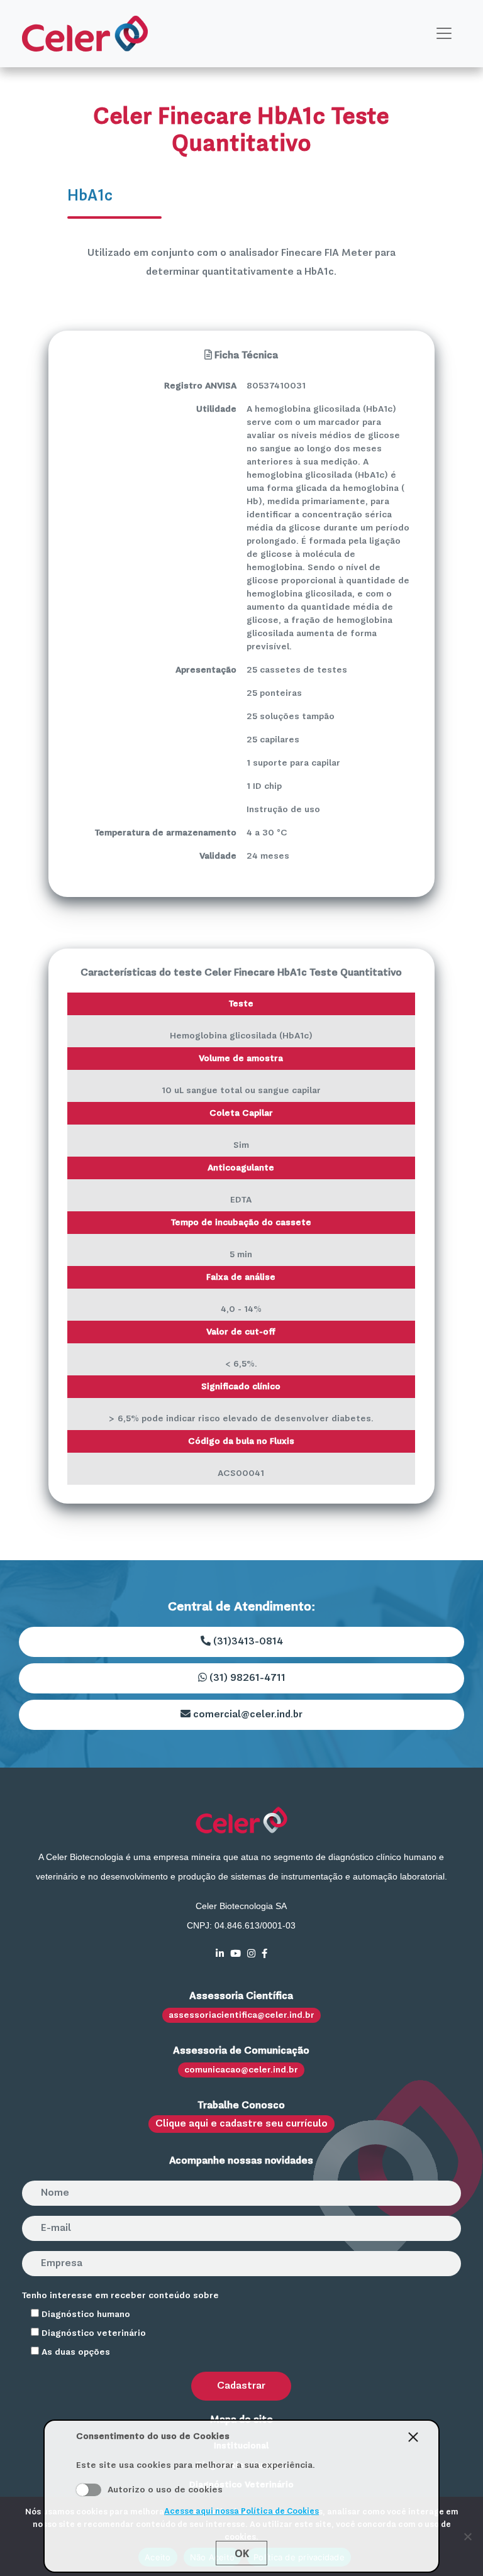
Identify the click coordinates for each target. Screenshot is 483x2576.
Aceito (89, 2490)
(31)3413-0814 (247, 1642)
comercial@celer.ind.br (247, 1715)
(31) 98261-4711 (246, 1678)
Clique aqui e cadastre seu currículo (241, 2124)
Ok (242, 2553)
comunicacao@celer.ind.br (241, 2070)
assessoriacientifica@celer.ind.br (241, 2015)
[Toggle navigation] (444, 33)
